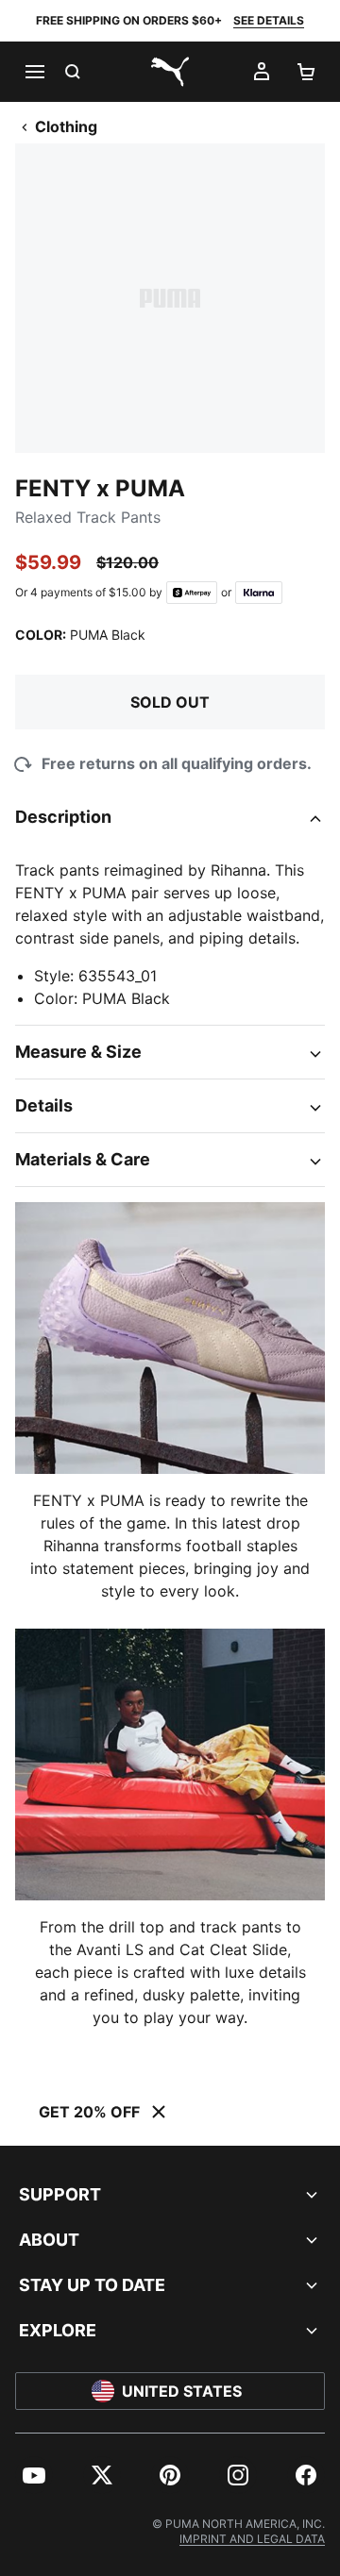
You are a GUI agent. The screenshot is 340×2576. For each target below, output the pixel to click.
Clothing (66, 126)
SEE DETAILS (269, 20)
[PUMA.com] (170, 72)
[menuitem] (34, 2475)
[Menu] (34, 72)
